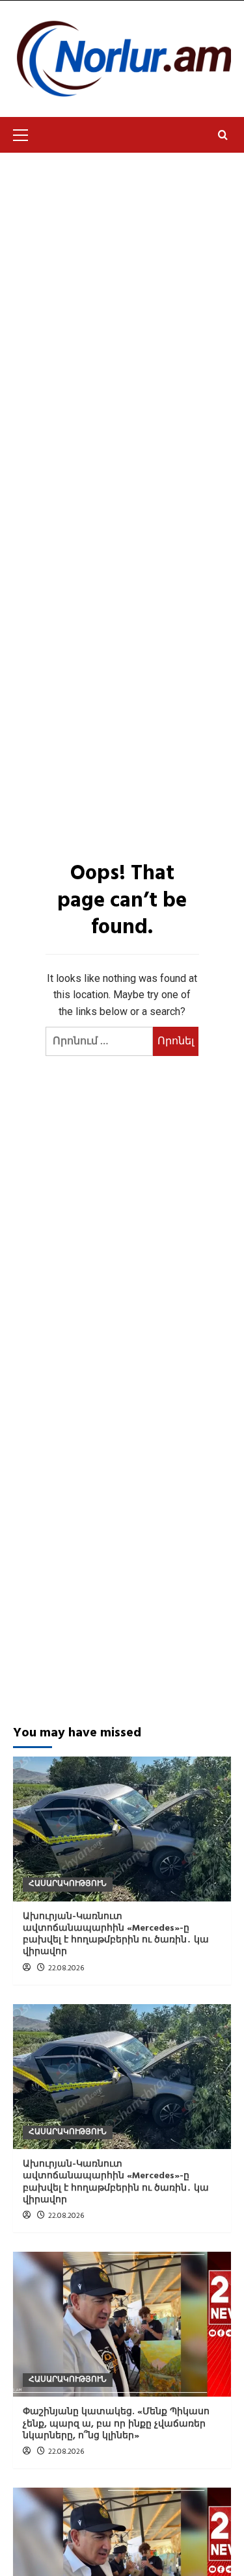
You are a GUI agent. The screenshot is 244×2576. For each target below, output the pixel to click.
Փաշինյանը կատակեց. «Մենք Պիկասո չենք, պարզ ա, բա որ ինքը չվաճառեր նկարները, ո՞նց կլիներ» (116, 2424)
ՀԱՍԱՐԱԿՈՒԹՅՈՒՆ (68, 1884)
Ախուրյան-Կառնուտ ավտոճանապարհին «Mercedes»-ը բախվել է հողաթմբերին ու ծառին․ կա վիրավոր (116, 1935)
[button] (26, 133)
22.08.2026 (66, 1968)
